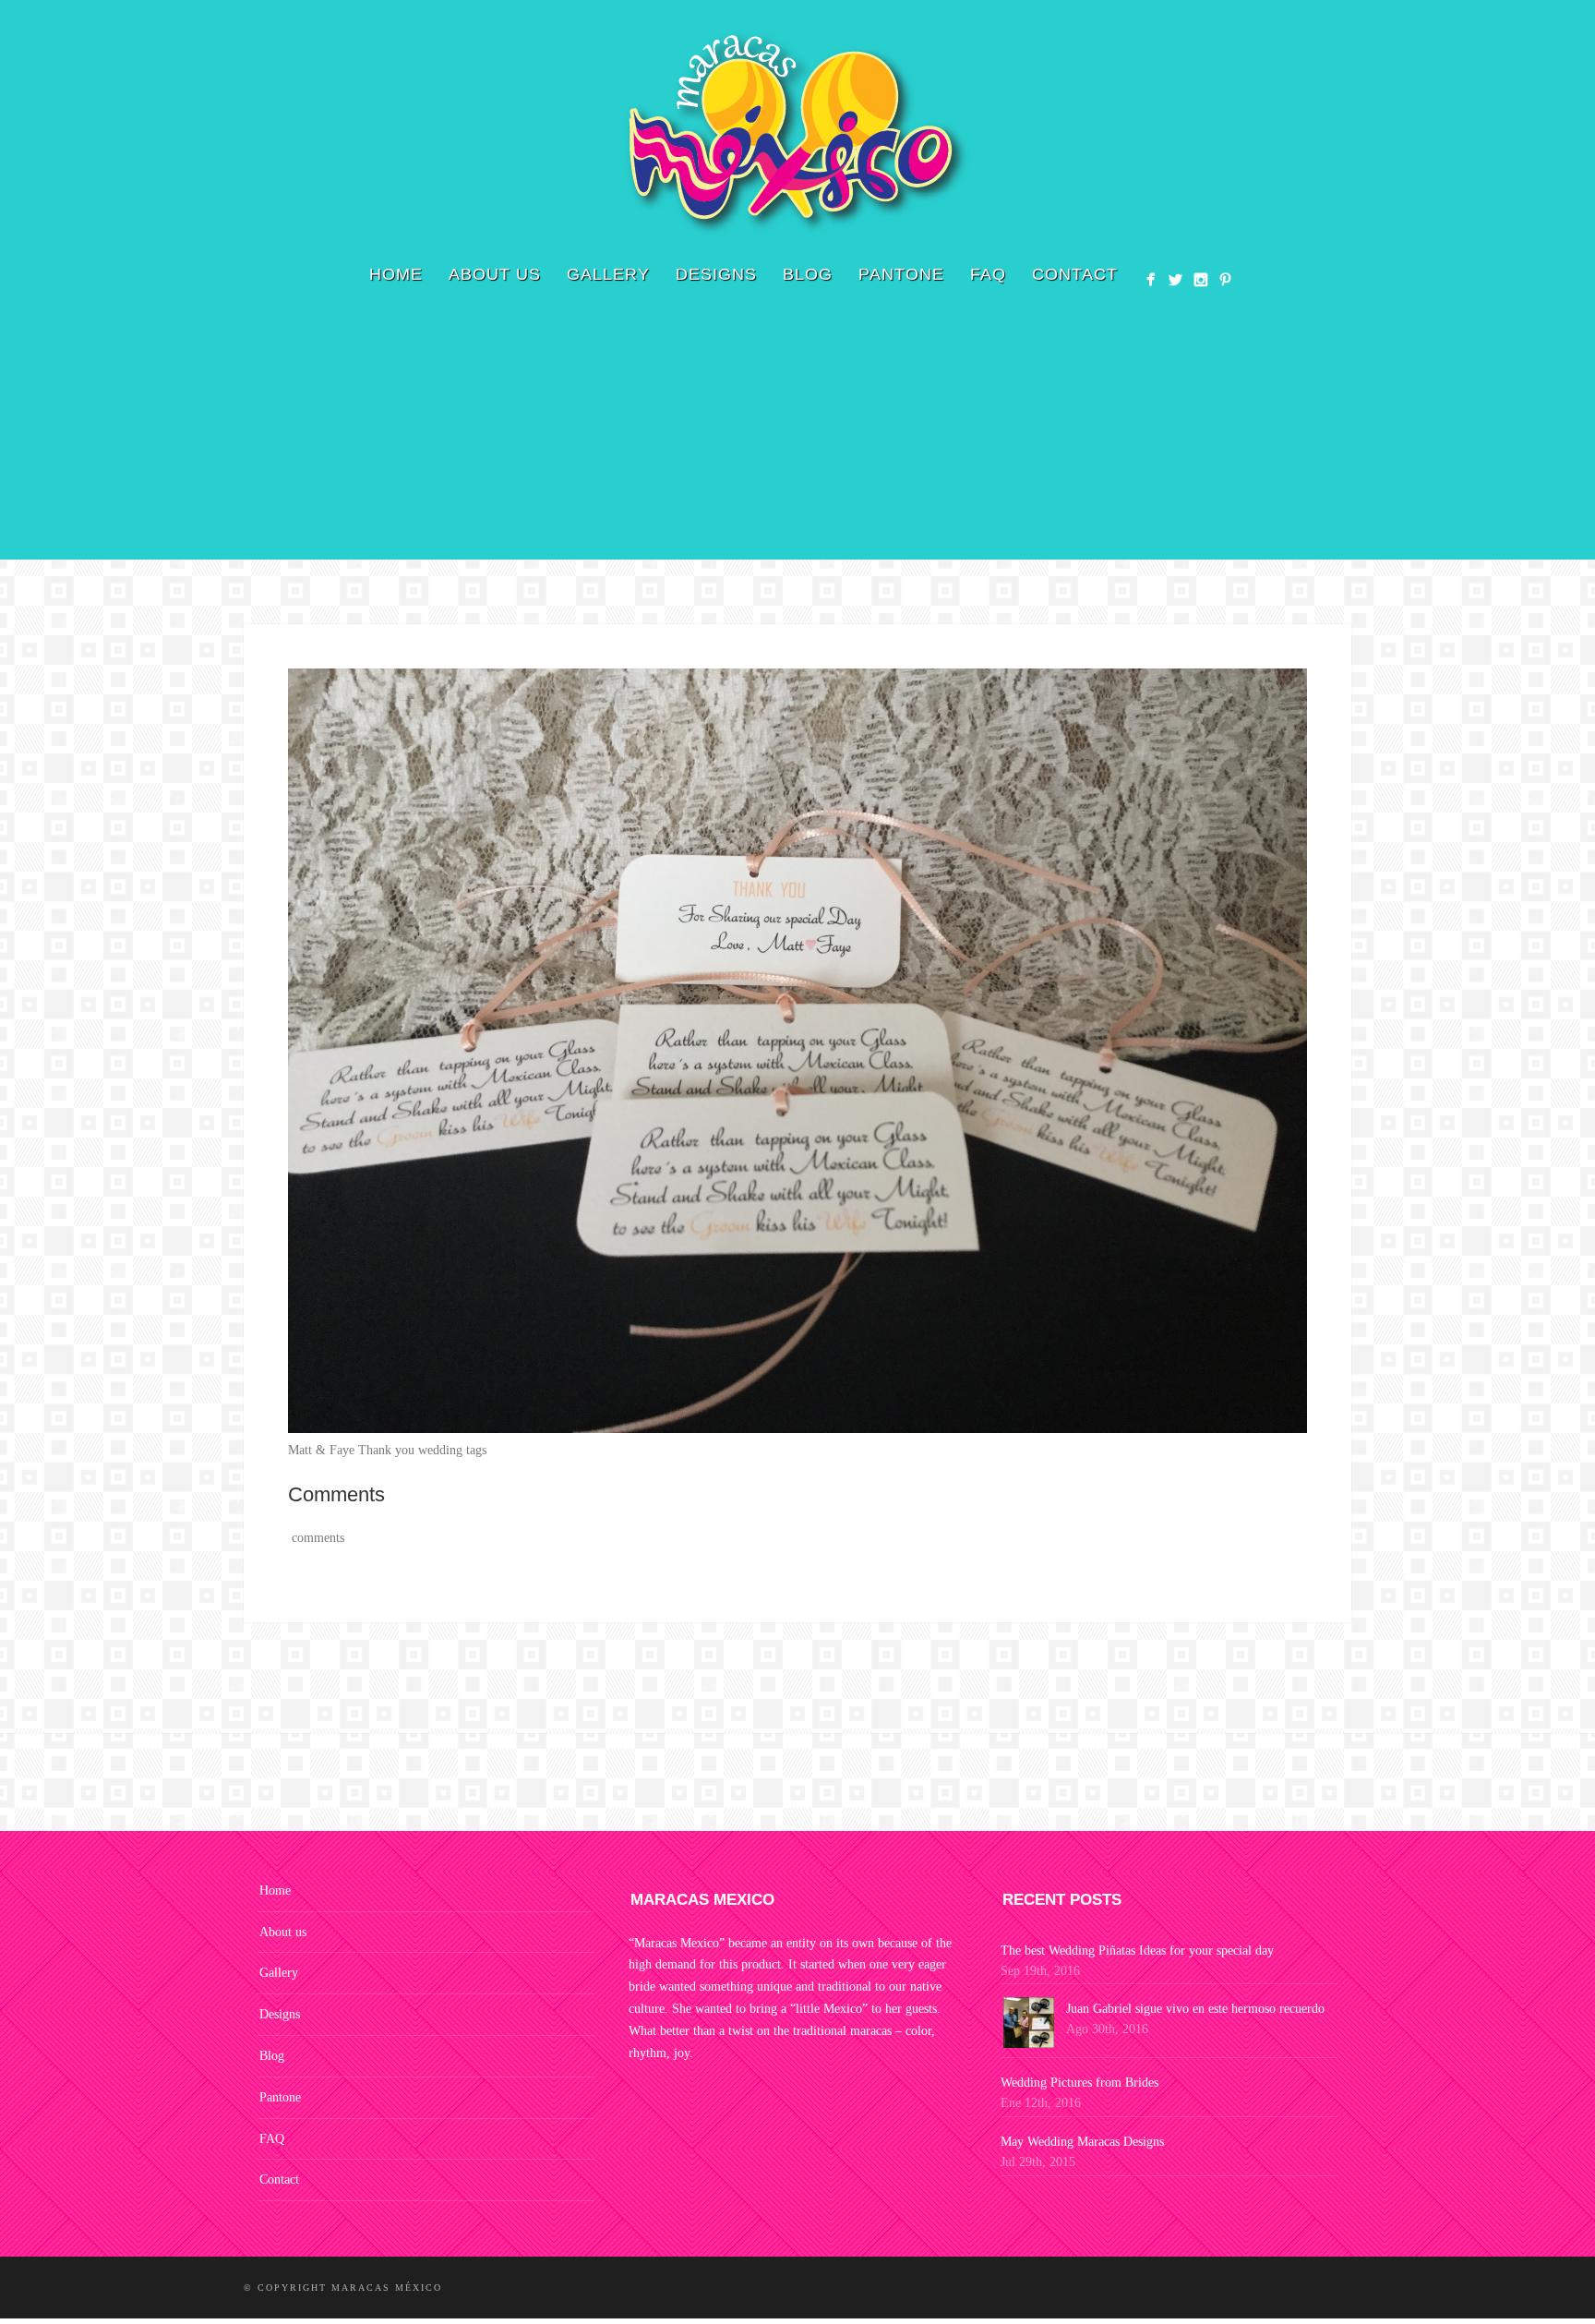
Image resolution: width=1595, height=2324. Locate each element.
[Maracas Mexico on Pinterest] (1225, 279)
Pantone (901, 274)
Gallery (608, 274)
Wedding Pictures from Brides (1079, 2083)
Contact (1075, 274)
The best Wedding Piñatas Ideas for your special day (1137, 1951)
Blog (808, 274)
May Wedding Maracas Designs (1082, 2142)
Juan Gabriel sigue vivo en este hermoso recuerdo (1195, 2009)
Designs (716, 274)
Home (396, 274)
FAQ (988, 274)
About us (495, 274)
